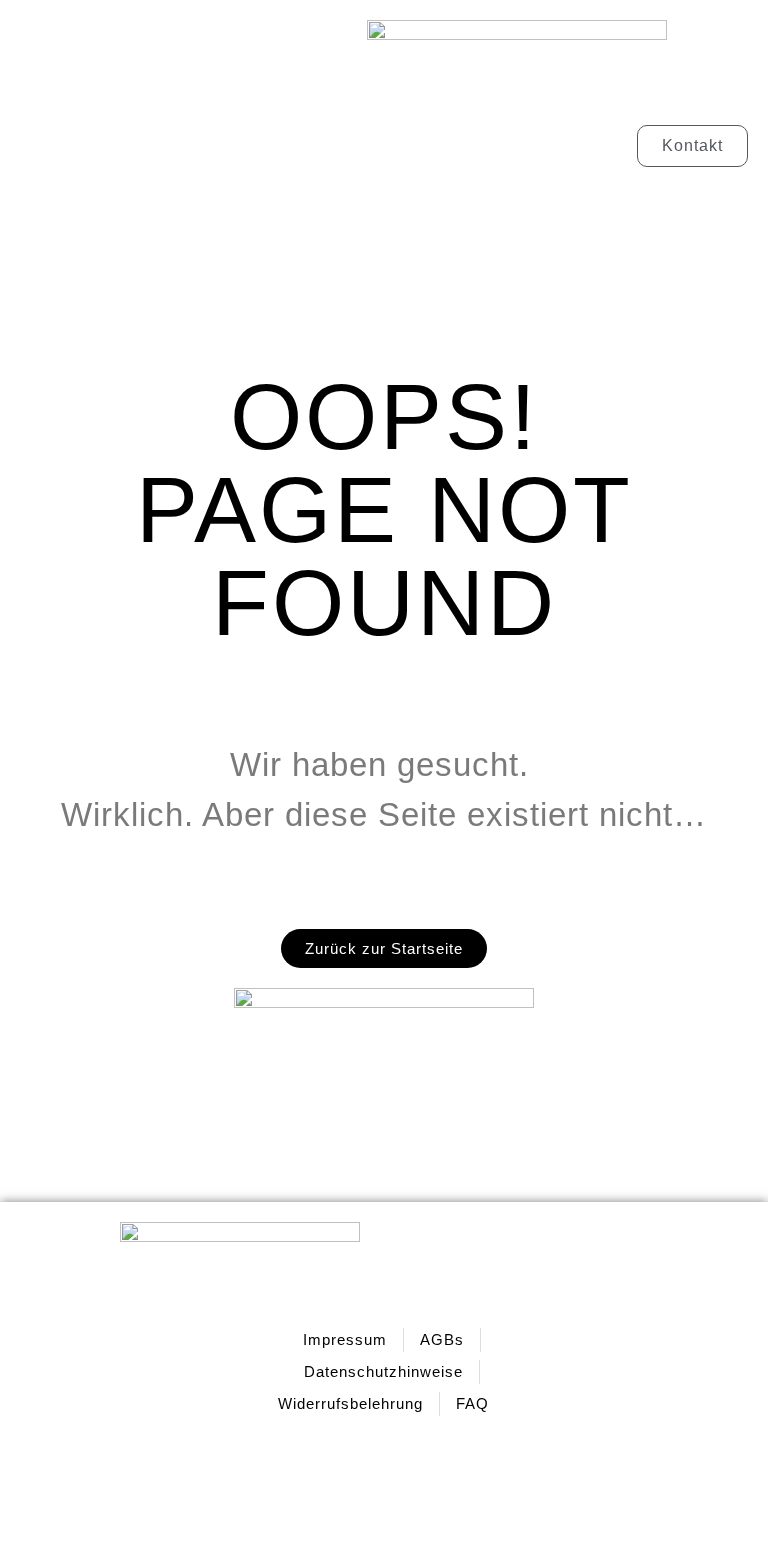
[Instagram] (593, 1372)
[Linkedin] (673, 1372)
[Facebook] (633, 1372)
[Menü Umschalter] (183, 146)
